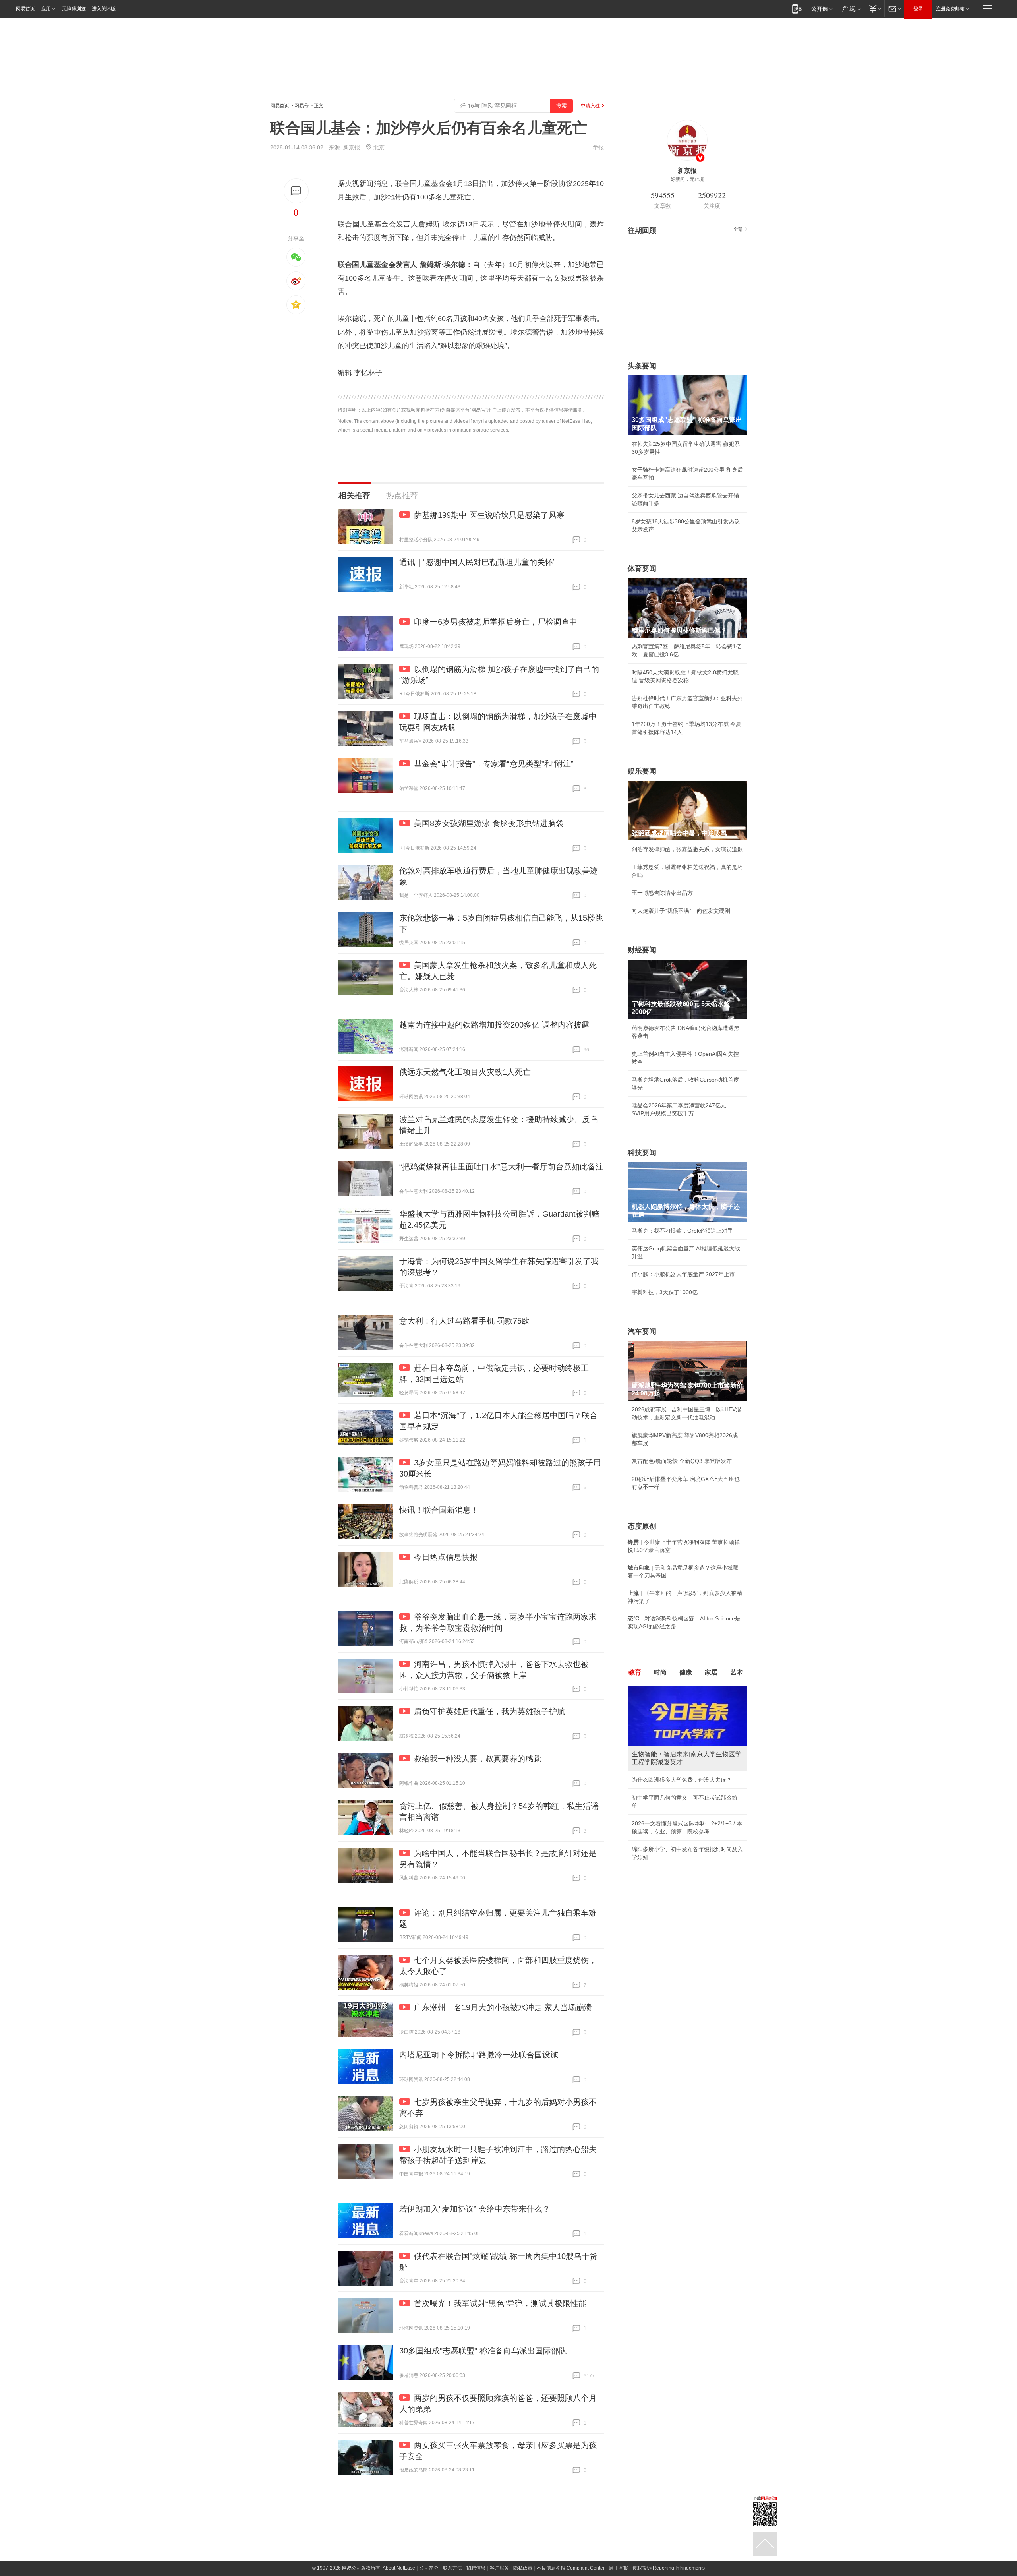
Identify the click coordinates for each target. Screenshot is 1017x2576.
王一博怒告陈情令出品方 (662, 893)
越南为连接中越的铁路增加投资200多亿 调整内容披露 (494, 1025)
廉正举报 (619, 2568)
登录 (918, 9)
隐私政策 (523, 2568)
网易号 (302, 106)
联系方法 (452, 2568)
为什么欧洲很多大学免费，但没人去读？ (682, 1780)
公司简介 (429, 2568)
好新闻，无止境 (687, 179)
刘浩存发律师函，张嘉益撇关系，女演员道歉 (687, 849)
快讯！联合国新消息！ (439, 1510)
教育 (635, 1672)
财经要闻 (642, 950)
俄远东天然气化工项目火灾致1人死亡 (465, 1072)
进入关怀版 (104, 9)
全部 (738, 229)
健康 (686, 1672)
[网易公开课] (822, 9)
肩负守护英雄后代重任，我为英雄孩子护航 (489, 1711)
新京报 (352, 147)
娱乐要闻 (642, 771)
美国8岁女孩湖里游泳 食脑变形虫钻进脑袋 (489, 823)
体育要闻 (642, 569)
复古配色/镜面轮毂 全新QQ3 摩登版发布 (682, 1461)
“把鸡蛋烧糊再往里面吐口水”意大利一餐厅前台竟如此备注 (501, 1167)
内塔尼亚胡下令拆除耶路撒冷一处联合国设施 (479, 2055)
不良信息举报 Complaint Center (571, 2568)
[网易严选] (850, 9)
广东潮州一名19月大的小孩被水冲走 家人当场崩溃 (503, 2007)
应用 (46, 9)
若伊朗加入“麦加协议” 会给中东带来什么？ (475, 2209)
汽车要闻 (642, 1332)
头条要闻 (642, 366)
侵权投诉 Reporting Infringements (669, 2568)
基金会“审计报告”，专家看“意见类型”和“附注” (494, 764)
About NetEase (399, 2568)
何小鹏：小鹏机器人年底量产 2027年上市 (683, 1274)
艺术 (737, 1672)
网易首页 (25, 9)
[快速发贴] (296, 191)
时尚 (660, 1672)
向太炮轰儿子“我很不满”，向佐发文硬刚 (681, 911)
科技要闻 (642, 1153)
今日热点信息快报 (446, 1557)
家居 (711, 1672)
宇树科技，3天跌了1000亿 (665, 1292)
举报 (598, 147)
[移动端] (797, 9)
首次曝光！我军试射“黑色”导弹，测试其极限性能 (500, 2303)
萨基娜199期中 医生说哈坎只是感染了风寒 (489, 515)
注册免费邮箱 (950, 9)
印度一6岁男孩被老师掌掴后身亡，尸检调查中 (496, 622)
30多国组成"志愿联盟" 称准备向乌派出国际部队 (483, 2351)
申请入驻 (590, 106)
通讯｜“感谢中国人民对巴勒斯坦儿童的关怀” (478, 562)
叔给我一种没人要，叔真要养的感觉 (478, 1759)
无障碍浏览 (74, 9)
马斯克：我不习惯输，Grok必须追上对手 (682, 1231)
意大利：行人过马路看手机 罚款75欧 (464, 1321)
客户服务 (499, 2568)
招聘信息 (476, 2568)
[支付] (874, 9)
